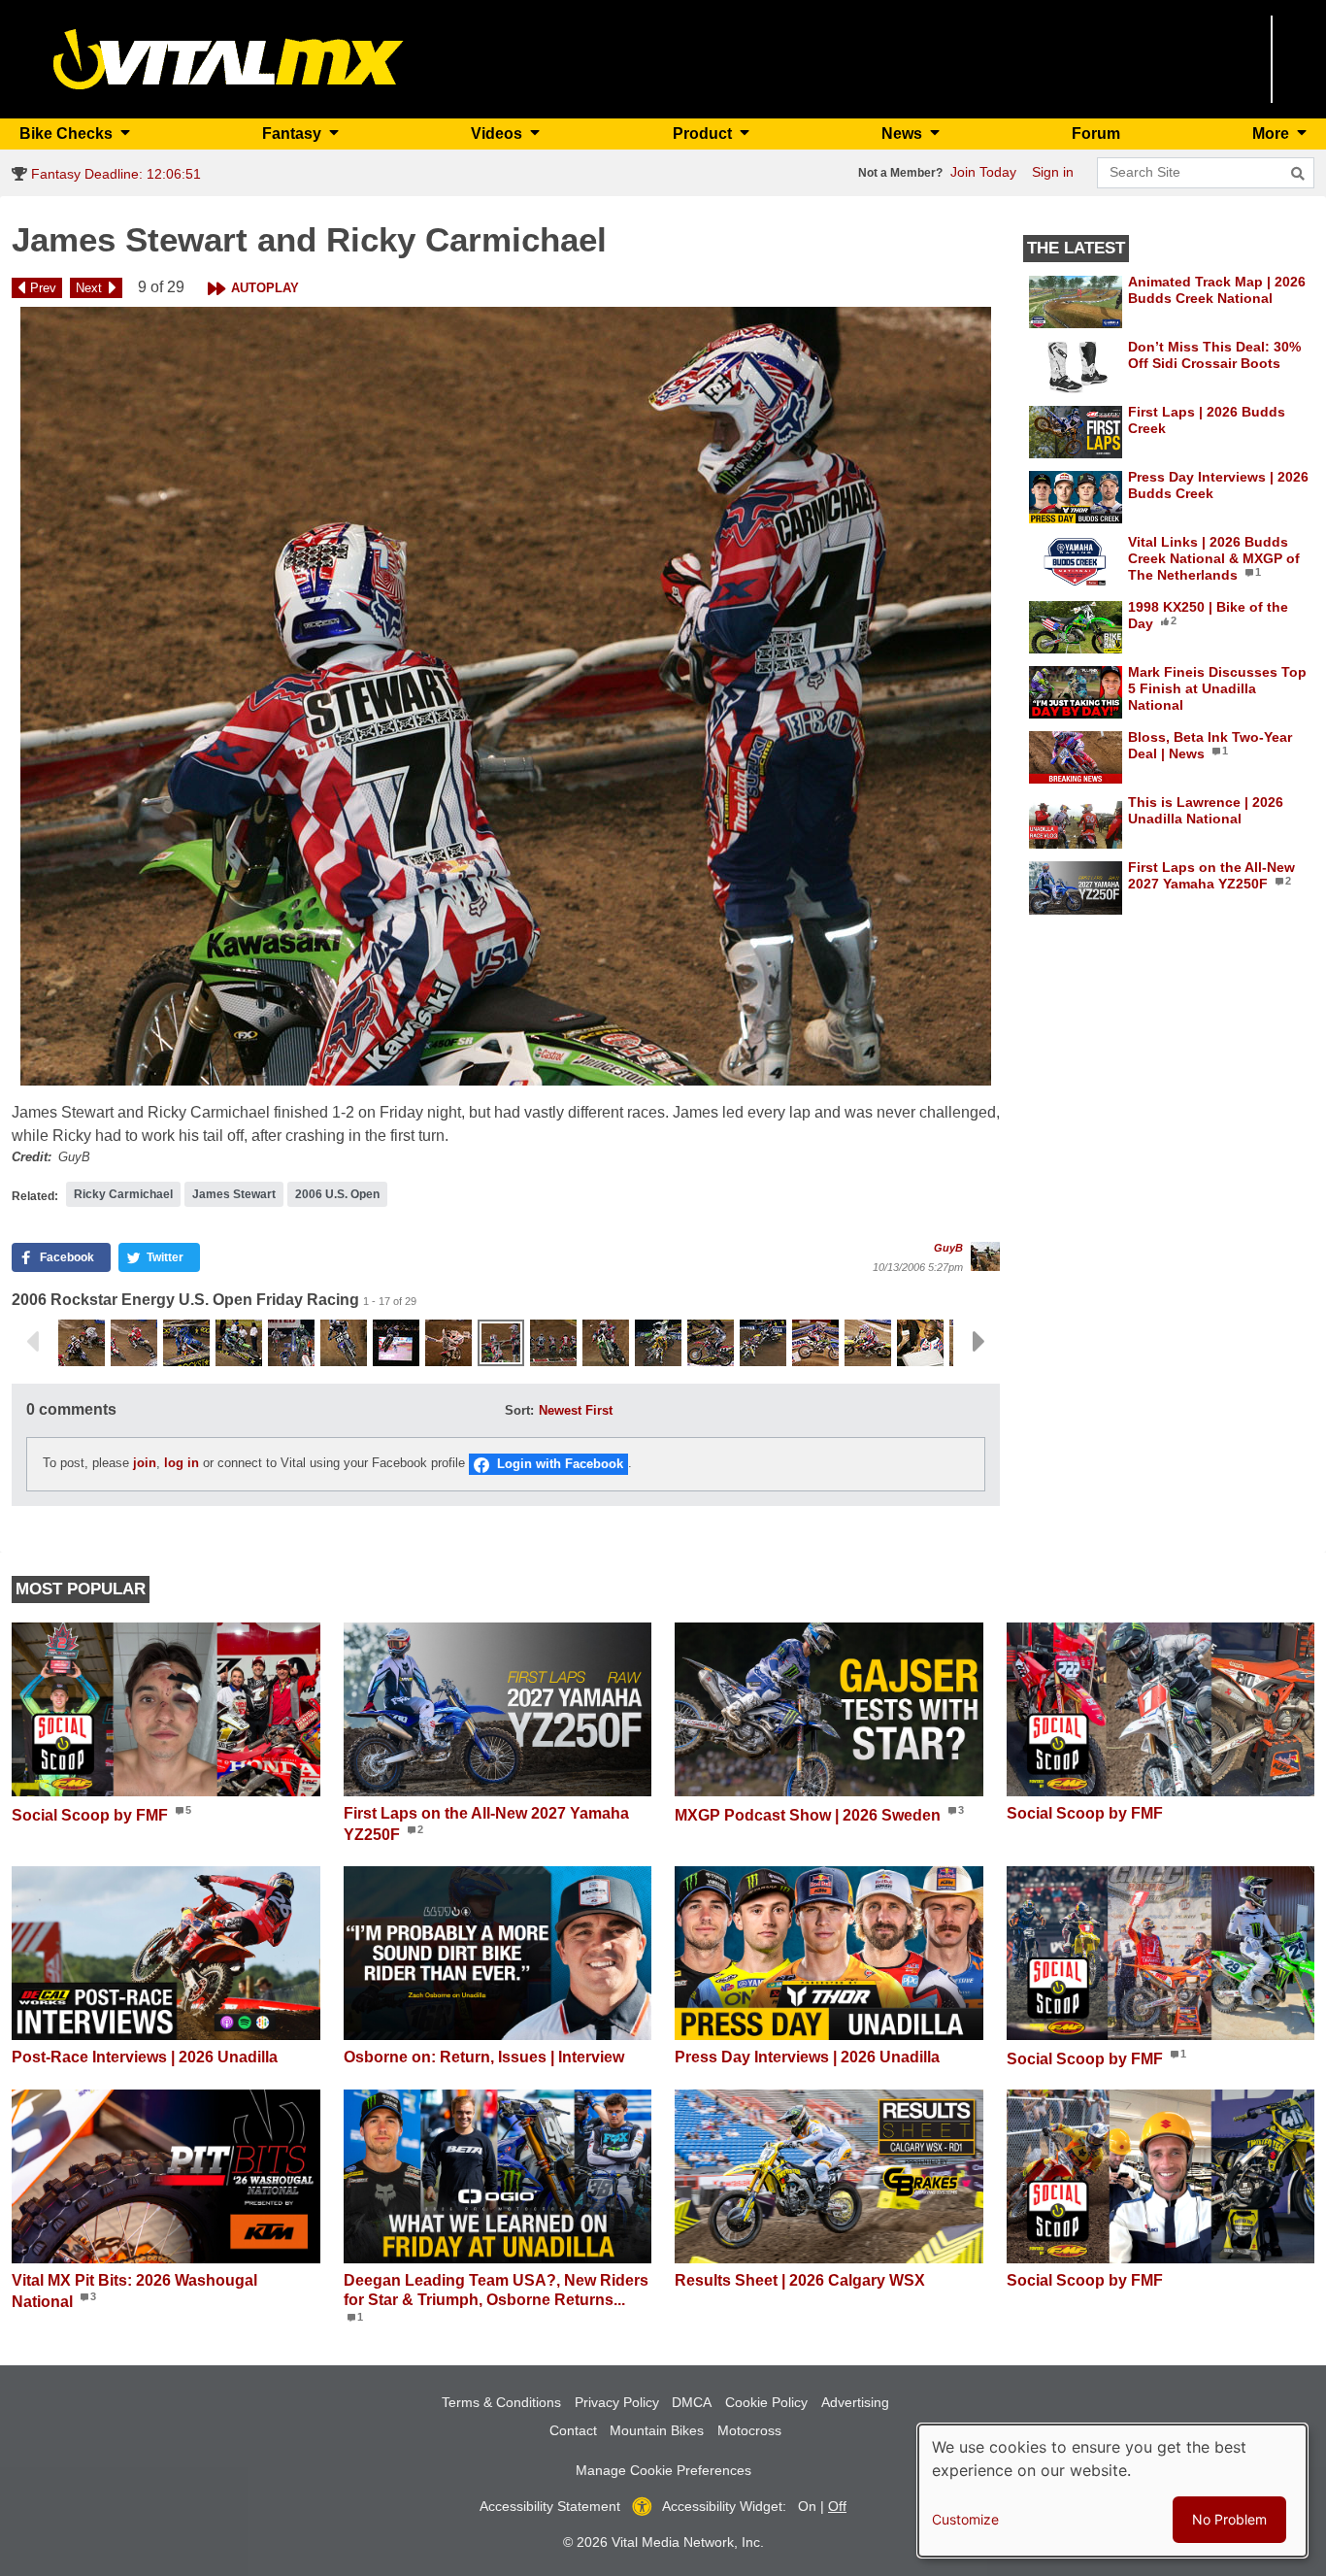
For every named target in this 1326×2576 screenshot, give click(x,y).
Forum (1096, 134)
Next (89, 288)
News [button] (904, 134)
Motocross (749, 2430)
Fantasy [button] (294, 134)
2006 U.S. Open (337, 1194)
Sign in (1053, 172)
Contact (573, 2430)
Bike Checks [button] (68, 134)
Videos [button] (498, 134)
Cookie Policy (766, 2402)
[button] (506, 696)
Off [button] (837, 2506)
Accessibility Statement (550, 2506)
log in (182, 1464)
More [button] (1273, 134)
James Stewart (234, 1194)
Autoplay (265, 288)
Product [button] (704, 134)
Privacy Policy (617, 2402)
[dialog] (1112, 2491)
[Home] (229, 58)
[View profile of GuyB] (985, 1256)
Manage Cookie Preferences (663, 2470)
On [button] (807, 2506)
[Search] (1298, 174)
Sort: (519, 1410)
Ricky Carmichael (123, 1194)
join (145, 1464)
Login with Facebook (560, 1464)
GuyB (948, 1248)
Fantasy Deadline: (114, 174)
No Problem (1229, 2519)
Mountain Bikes (657, 2430)
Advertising (855, 2402)
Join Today (983, 172)
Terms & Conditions (501, 2402)
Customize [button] (965, 2519)
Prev (43, 288)
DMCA (692, 2402)
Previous (32, 1342)
